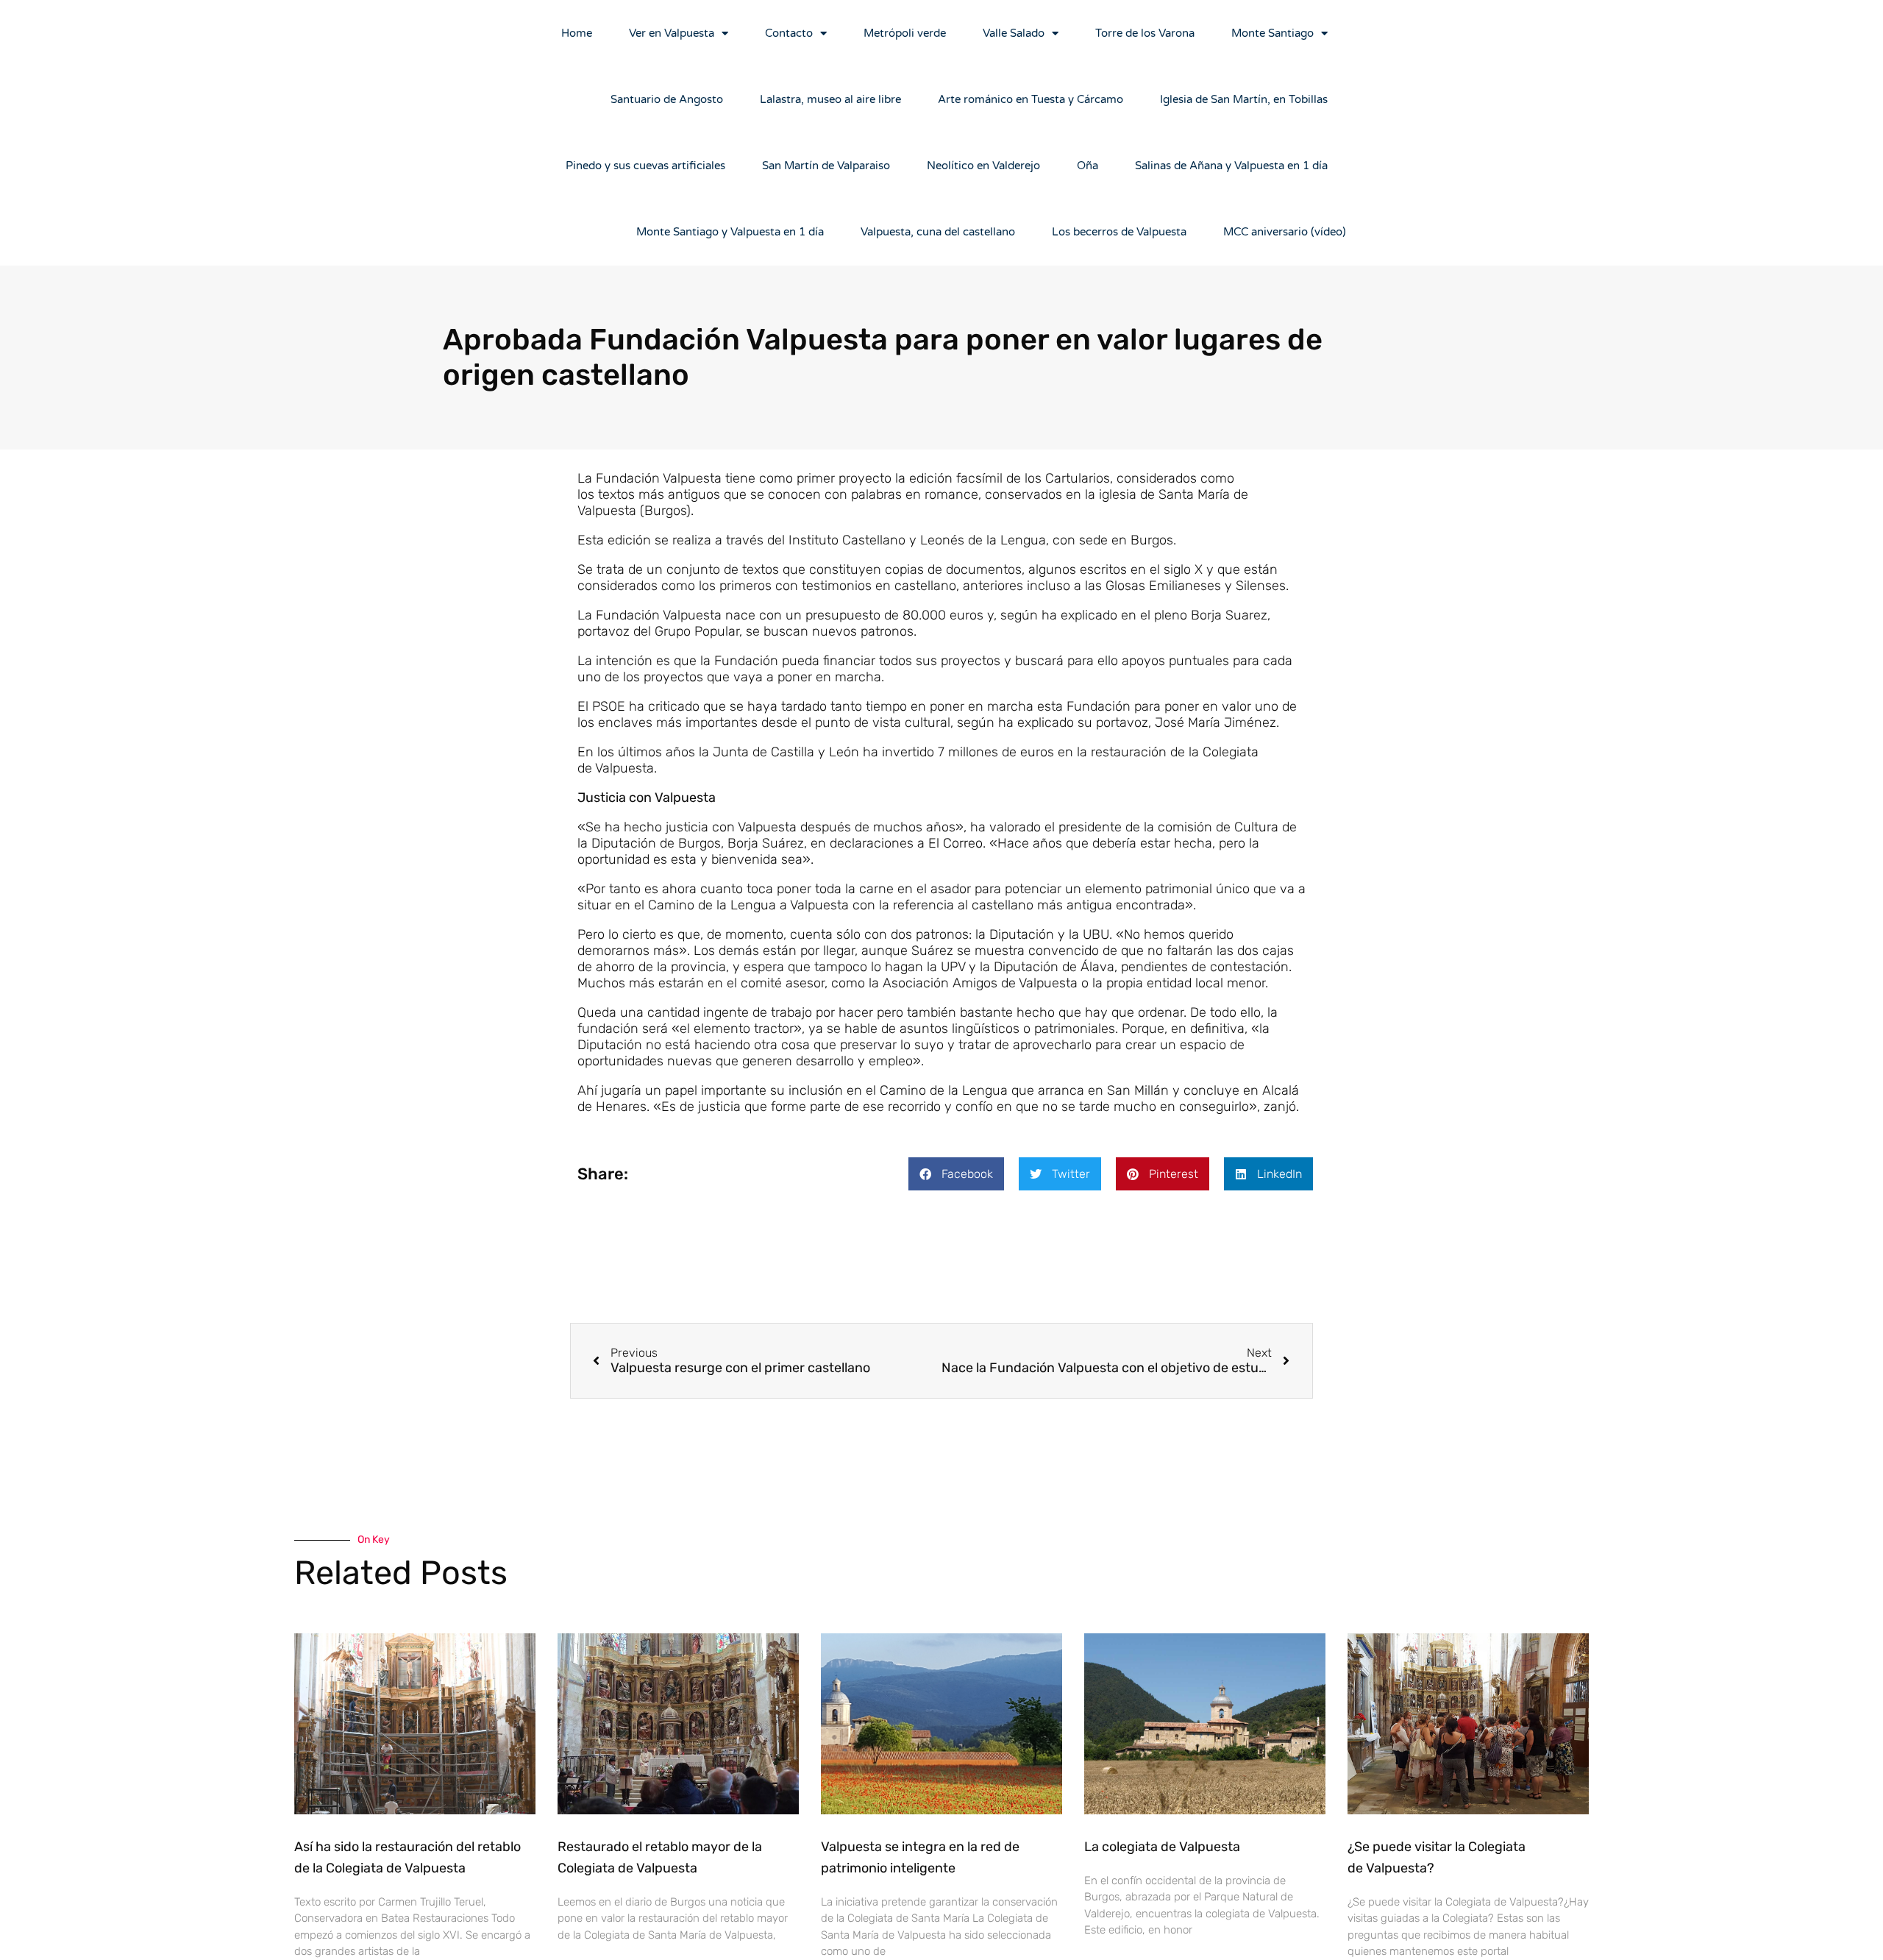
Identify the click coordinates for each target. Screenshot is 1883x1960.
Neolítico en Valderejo (983, 166)
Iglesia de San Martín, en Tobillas (1244, 99)
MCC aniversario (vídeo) (1285, 232)
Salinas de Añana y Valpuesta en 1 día (1231, 166)
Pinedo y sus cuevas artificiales (645, 166)
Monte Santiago (1272, 33)
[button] (956, 1174)
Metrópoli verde (905, 33)
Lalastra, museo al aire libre (830, 99)
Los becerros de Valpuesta (1119, 232)
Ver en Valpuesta (672, 33)
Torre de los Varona (1145, 33)
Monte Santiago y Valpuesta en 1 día (730, 232)
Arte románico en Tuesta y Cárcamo (1031, 99)
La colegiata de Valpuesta (1162, 1847)
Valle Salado (1014, 33)
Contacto (789, 33)
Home (577, 33)
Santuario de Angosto (667, 99)
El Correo (955, 843)
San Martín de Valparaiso (826, 166)
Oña (1088, 166)
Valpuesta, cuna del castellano (938, 232)
